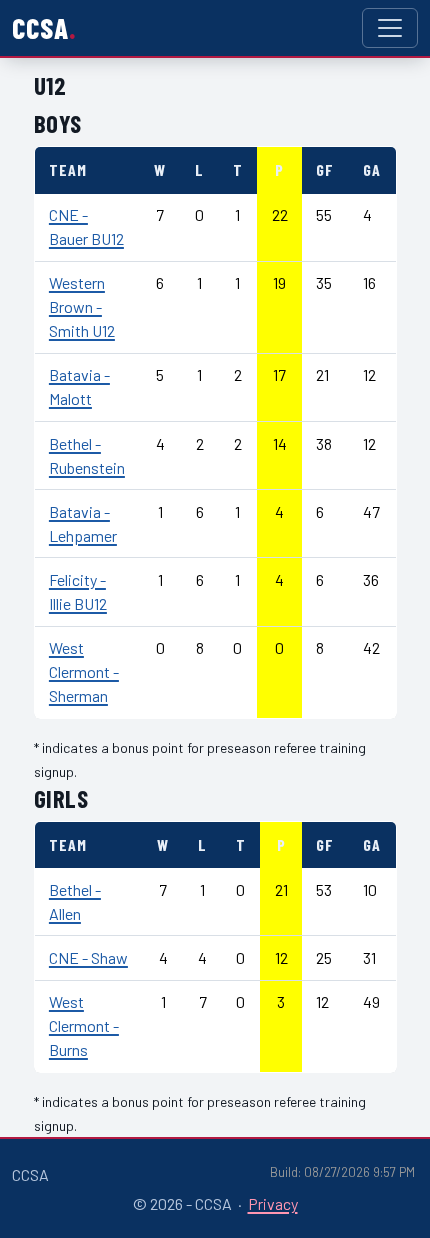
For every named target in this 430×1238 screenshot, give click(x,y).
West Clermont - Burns (84, 1025)
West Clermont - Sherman (84, 671)
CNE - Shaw (88, 957)
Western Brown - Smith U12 (82, 306)
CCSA (40, 28)
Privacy (273, 1203)
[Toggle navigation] (390, 28)
